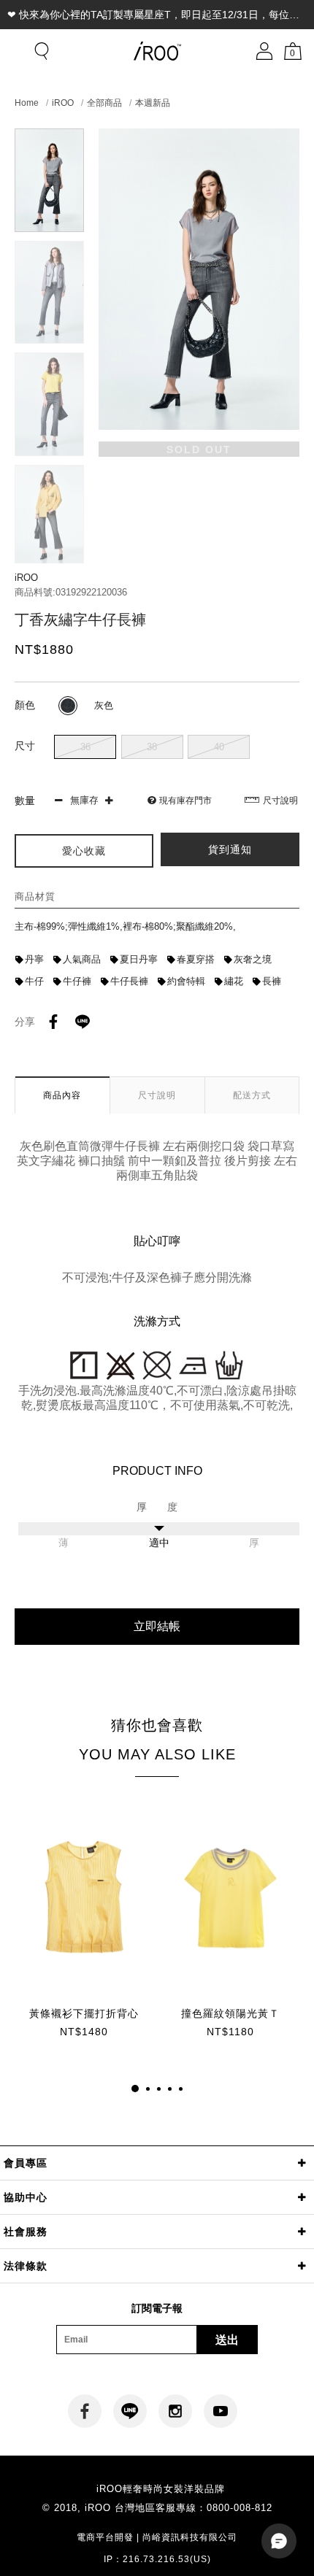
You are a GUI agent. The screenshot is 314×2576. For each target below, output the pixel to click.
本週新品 (153, 103)
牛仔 (34, 981)
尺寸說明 (280, 801)
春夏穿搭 (196, 959)
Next (49, 551)
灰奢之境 (253, 959)
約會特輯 (186, 981)
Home (27, 103)
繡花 (234, 981)
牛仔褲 (77, 981)
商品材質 (35, 896)
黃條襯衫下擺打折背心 (84, 2013)
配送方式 (252, 1095)
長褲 (272, 981)
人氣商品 (82, 959)
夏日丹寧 (139, 959)
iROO (63, 103)
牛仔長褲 (129, 981)
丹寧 (34, 959)
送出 (227, 2340)
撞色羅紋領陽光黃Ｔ (230, 2013)
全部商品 (104, 103)
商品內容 (62, 1095)
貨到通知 (230, 849)
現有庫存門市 (185, 801)
